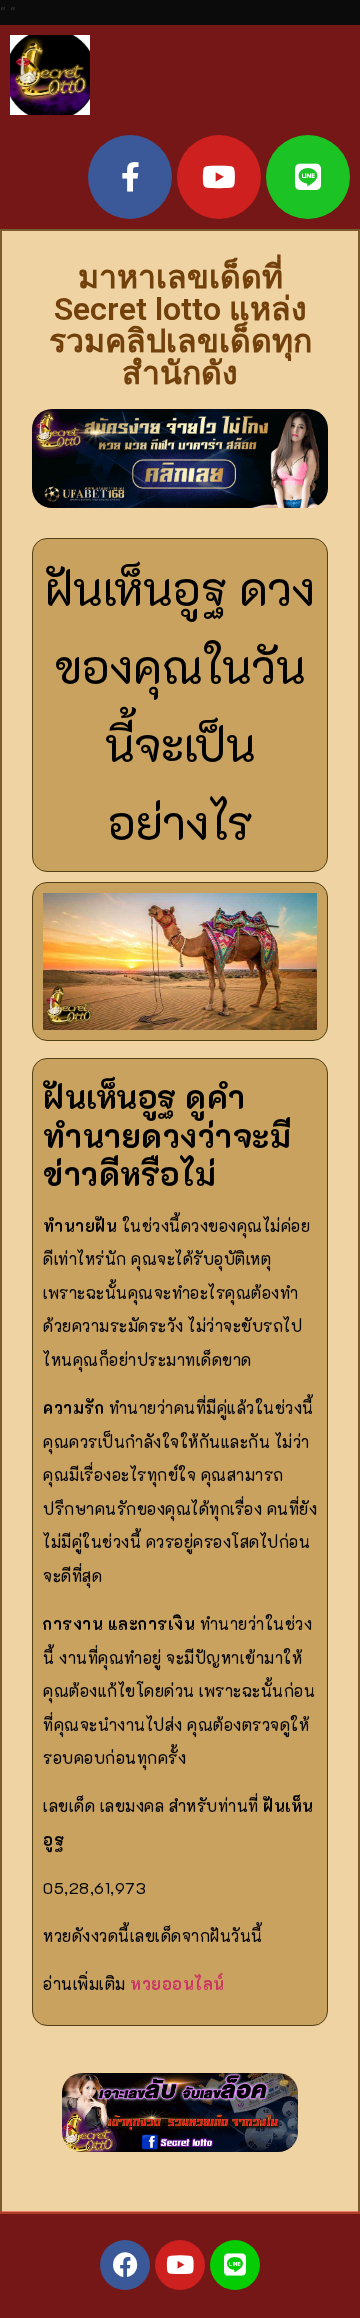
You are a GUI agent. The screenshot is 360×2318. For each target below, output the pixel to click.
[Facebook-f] (130, 177)
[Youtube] (219, 177)
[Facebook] (125, 2265)
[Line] (308, 177)
